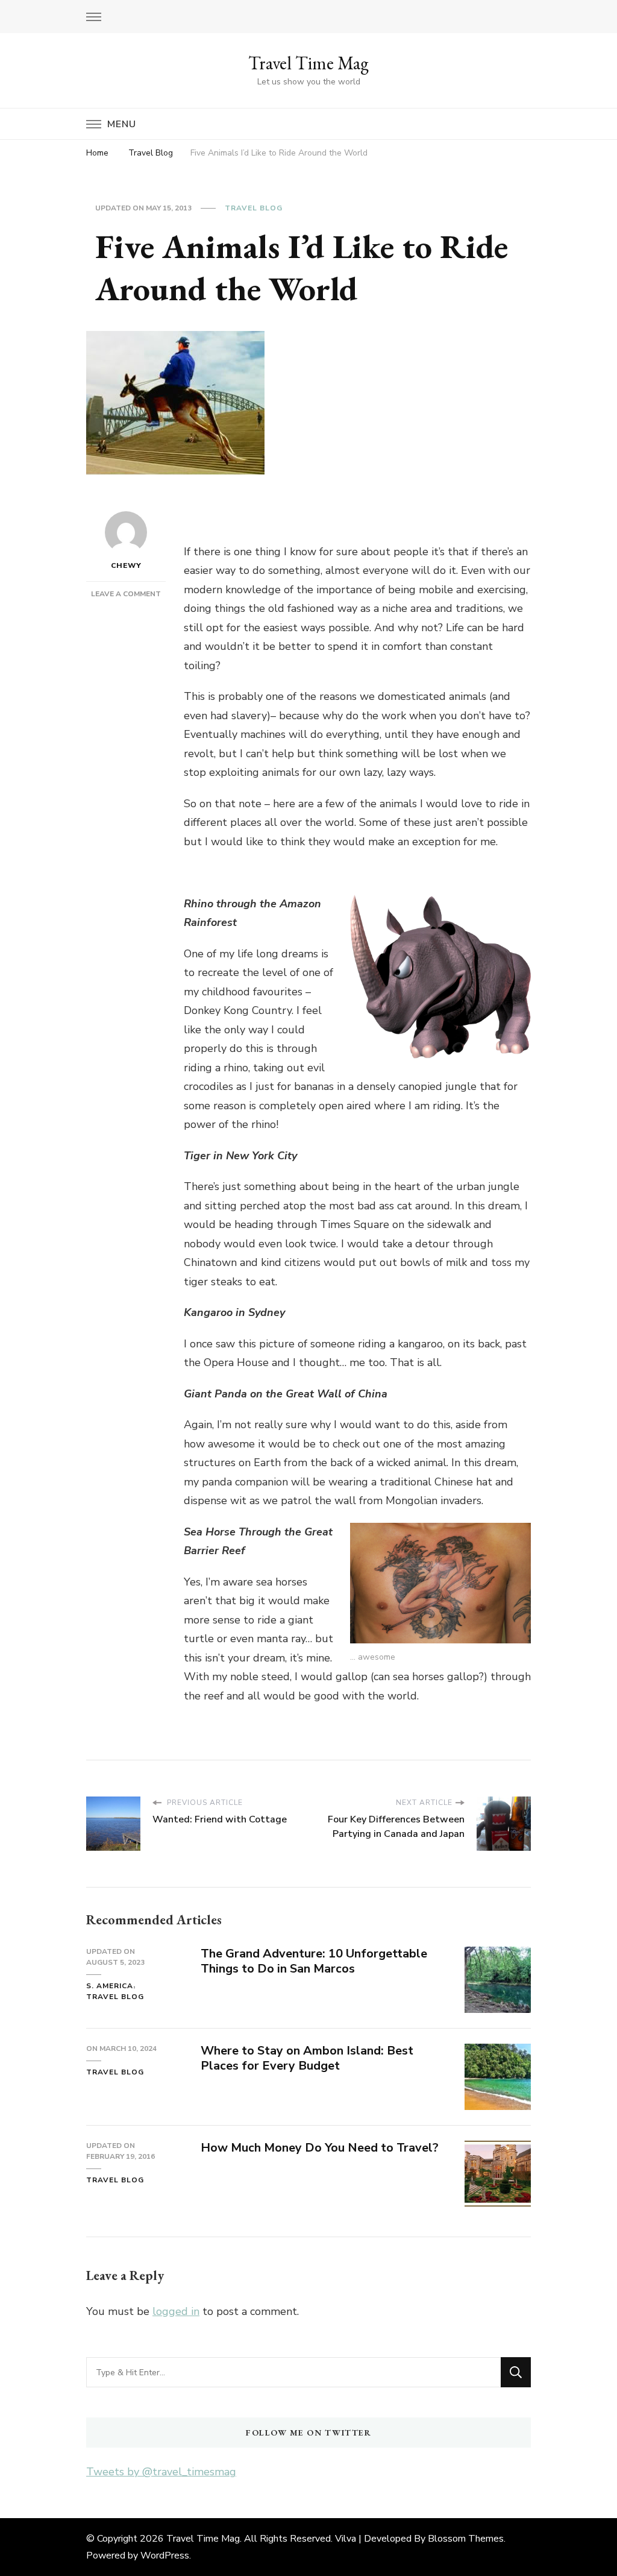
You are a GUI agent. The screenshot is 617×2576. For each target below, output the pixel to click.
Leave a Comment (126, 594)
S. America (110, 1986)
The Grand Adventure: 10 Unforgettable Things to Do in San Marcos (314, 1961)
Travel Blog (254, 208)
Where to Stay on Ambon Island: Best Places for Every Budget (307, 2058)
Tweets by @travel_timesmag (161, 2472)
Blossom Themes (466, 2539)
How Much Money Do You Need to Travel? (320, 2148)
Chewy (126, 565)
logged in (176, 2311)
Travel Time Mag (308, 63)
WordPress (165, 2556)
